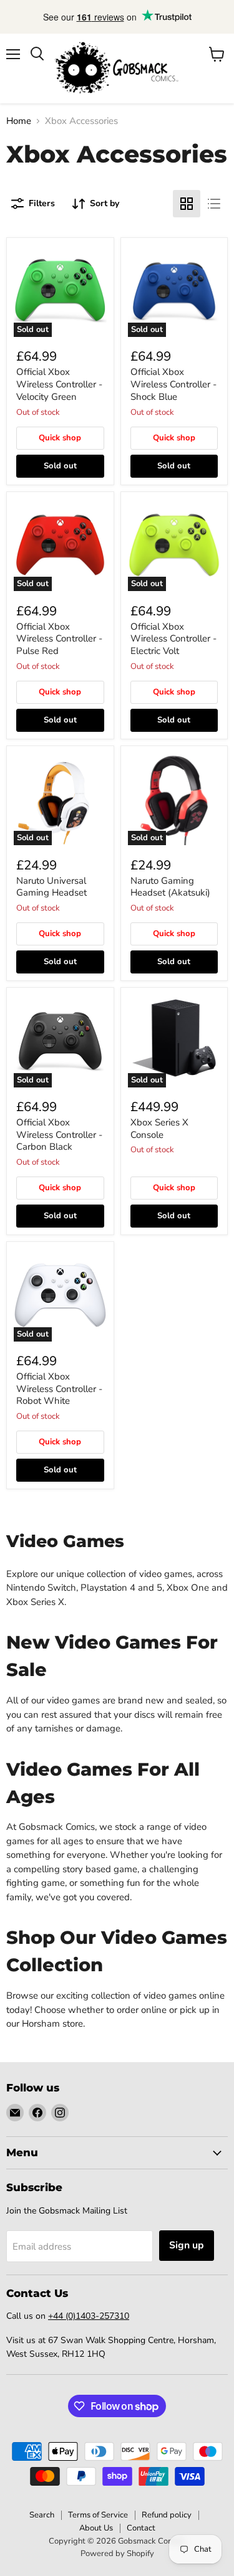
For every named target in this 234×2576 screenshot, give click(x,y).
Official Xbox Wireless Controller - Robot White (59, 1389)
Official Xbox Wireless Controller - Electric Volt (173, 639)
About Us (96, 2528)
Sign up (187, 2245)
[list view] (214, 204)
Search (42, 2515)
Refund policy (167, 2515)
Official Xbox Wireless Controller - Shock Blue (173, 384)
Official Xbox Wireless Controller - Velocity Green (59, 384)
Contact (141, 2528)
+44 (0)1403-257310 (89, 2316)
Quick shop (60, 438)
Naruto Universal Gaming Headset (51, 887)
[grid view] (187, 204)
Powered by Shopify (117, 2554)
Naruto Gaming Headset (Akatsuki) (170, 887)
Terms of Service (98, 2515)
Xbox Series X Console (159, 1129)
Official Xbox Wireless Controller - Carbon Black (59, 1134)
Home (19, 121)
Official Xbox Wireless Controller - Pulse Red (59, 639)
